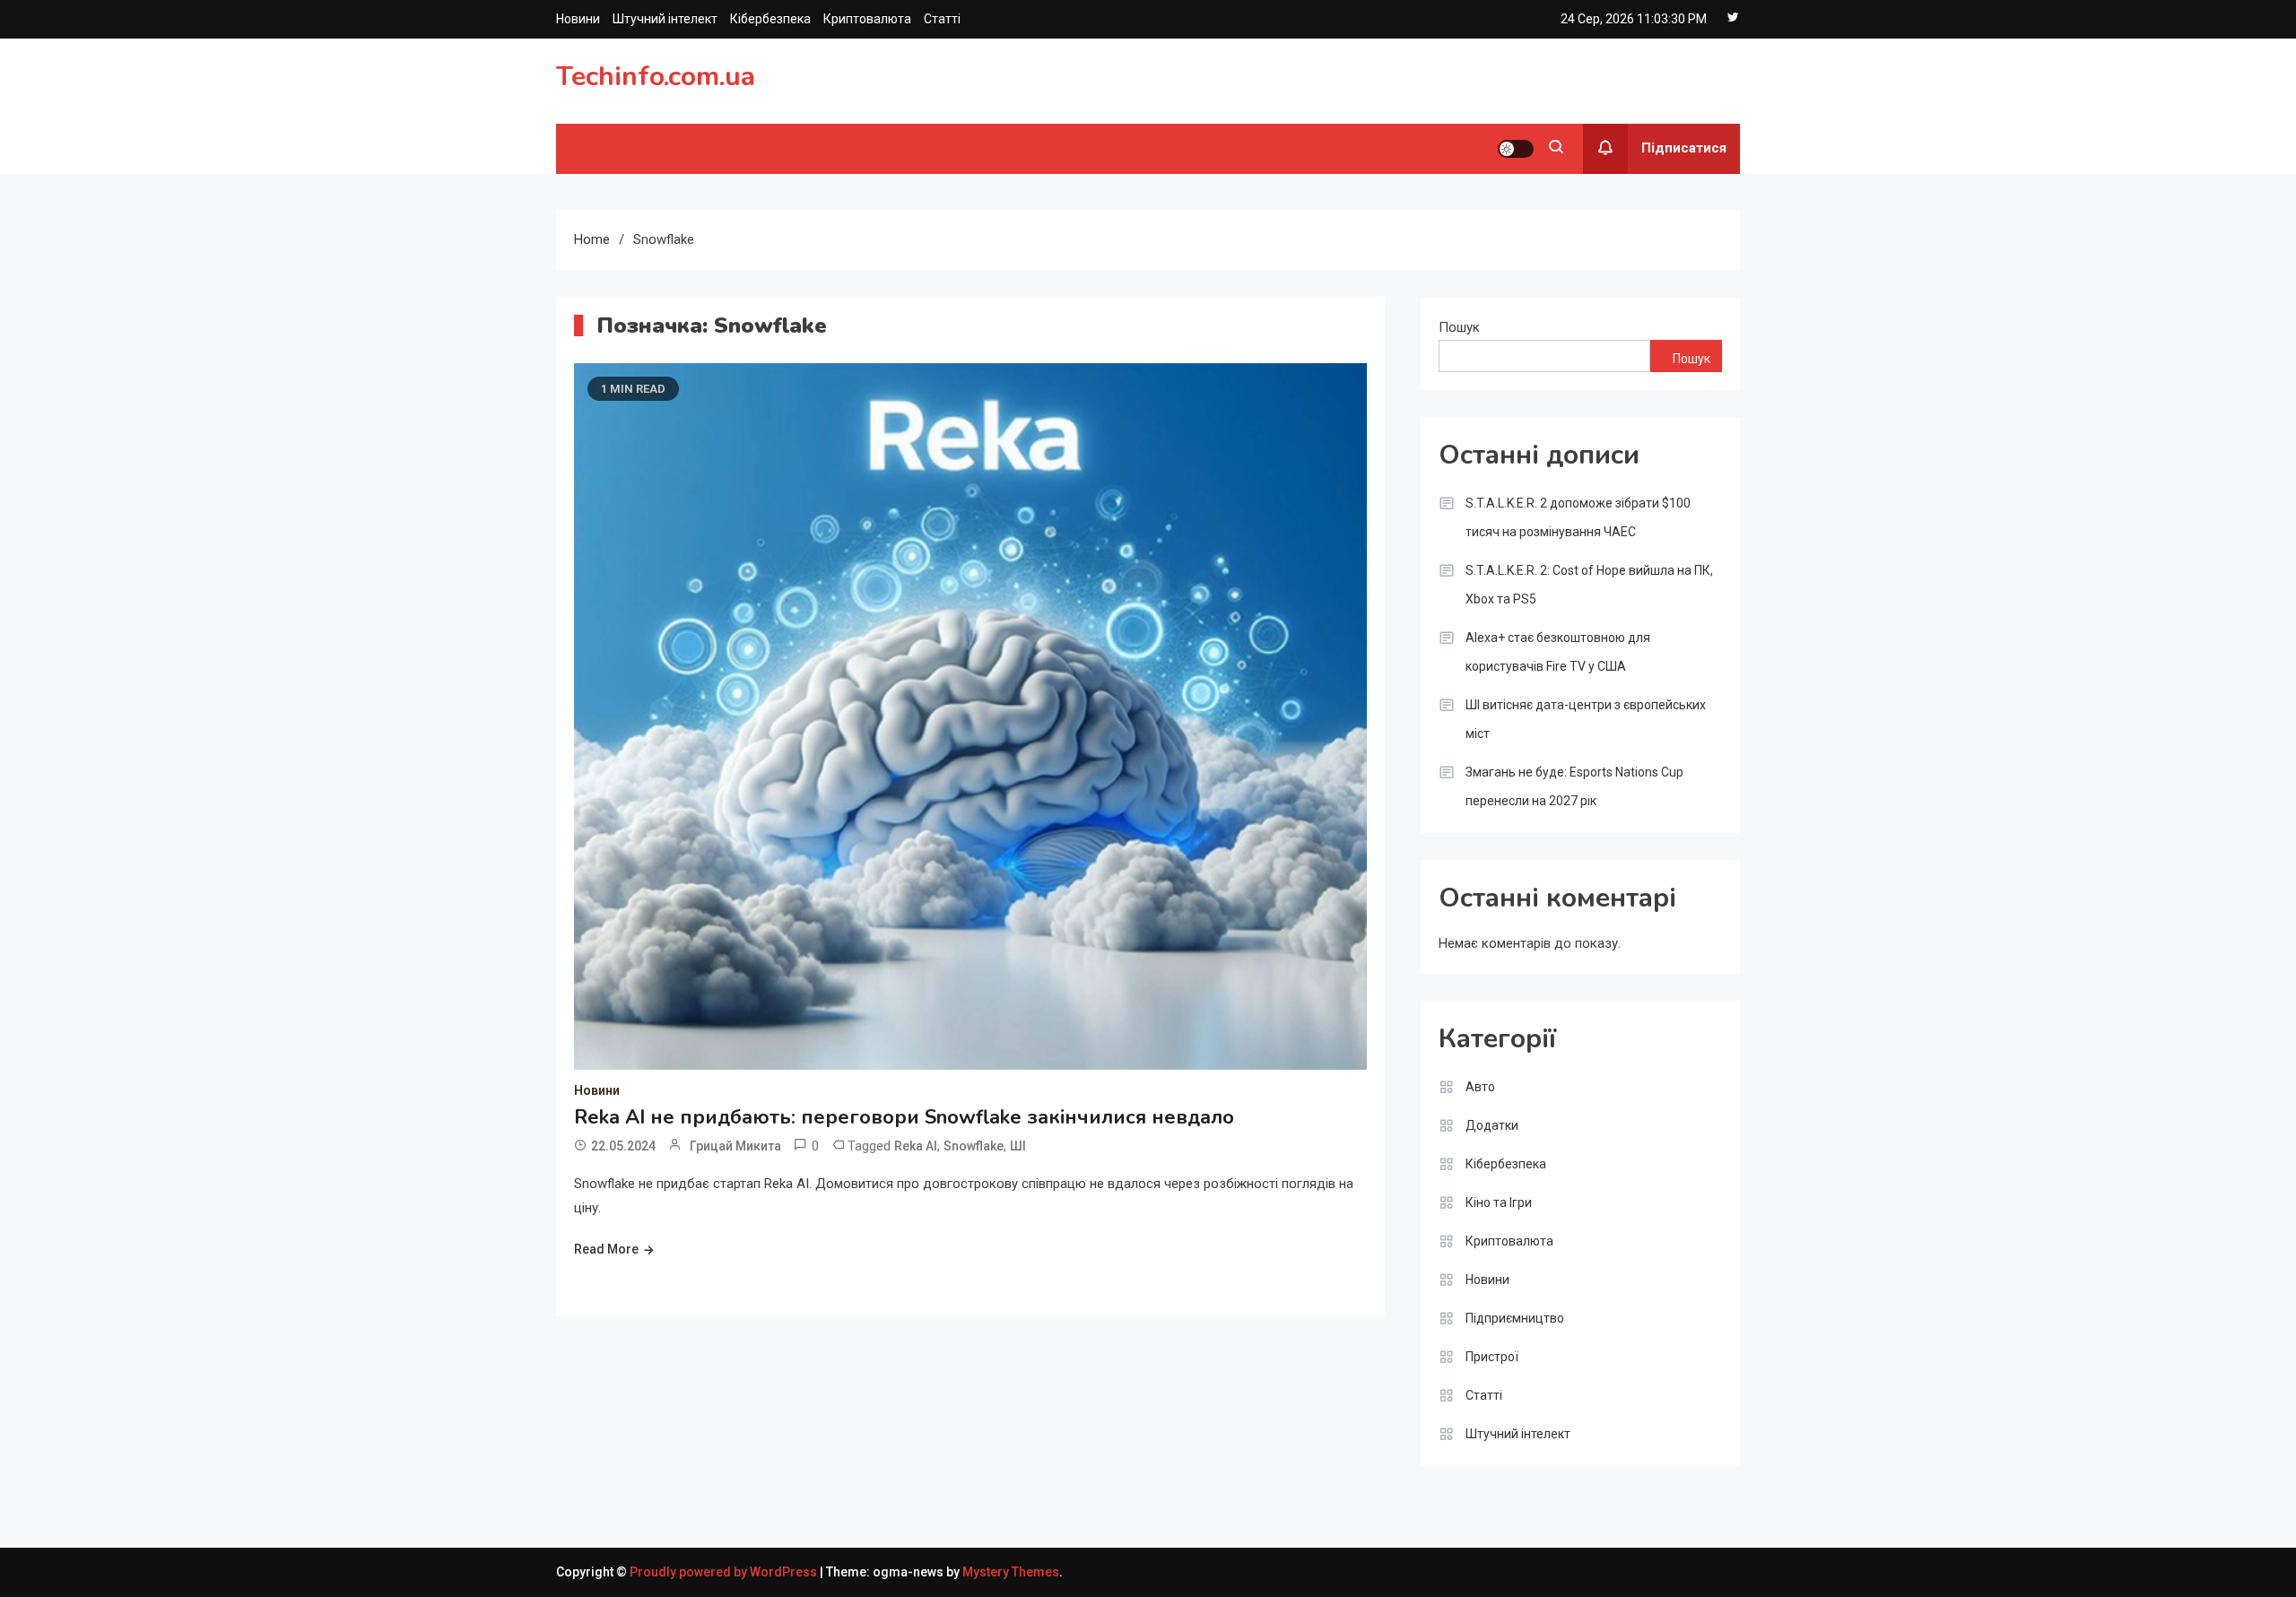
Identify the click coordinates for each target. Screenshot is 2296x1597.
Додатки (1492, 1125)
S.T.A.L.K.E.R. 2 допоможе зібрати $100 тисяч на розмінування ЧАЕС (1578, 517)
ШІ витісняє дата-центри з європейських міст (1586, 719)
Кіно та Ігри (1499, 1202)
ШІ (1018, 1146)
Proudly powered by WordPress (725, 1572)
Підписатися (1684, 148)
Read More (606, 1249)
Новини (578, 19)
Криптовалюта (867, 19)
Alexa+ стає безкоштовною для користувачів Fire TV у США (1558, 652)
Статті (942, 19)
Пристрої (1492, 1357)
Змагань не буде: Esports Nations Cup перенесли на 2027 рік (1574, 786)
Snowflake (974, 1146)
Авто (1480, 1087)
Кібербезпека (770, 19)
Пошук (1459, 327)
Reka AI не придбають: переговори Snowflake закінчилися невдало (904, 1117)
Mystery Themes (1011, 1572)
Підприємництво (1515, 1318)
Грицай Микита (735, 1146)
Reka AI (916, 1146)
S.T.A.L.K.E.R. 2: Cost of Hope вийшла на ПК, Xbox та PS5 (1589, 585)
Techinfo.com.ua (656, 77)
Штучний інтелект (665, 19)
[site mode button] (1516, 149)
